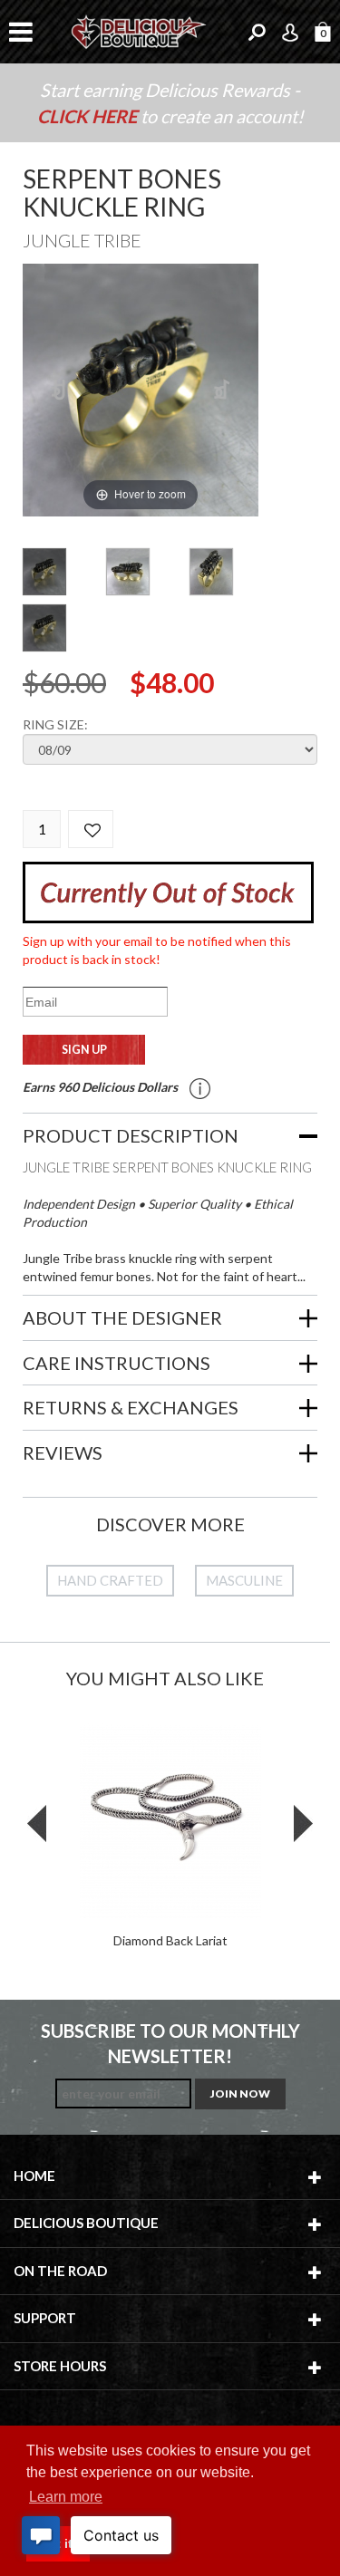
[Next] (223, 390)
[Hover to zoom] (141, 388)
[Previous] (59, 390)
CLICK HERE (89, 116)
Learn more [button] (66, 2497)
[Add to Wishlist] (91, 829)
